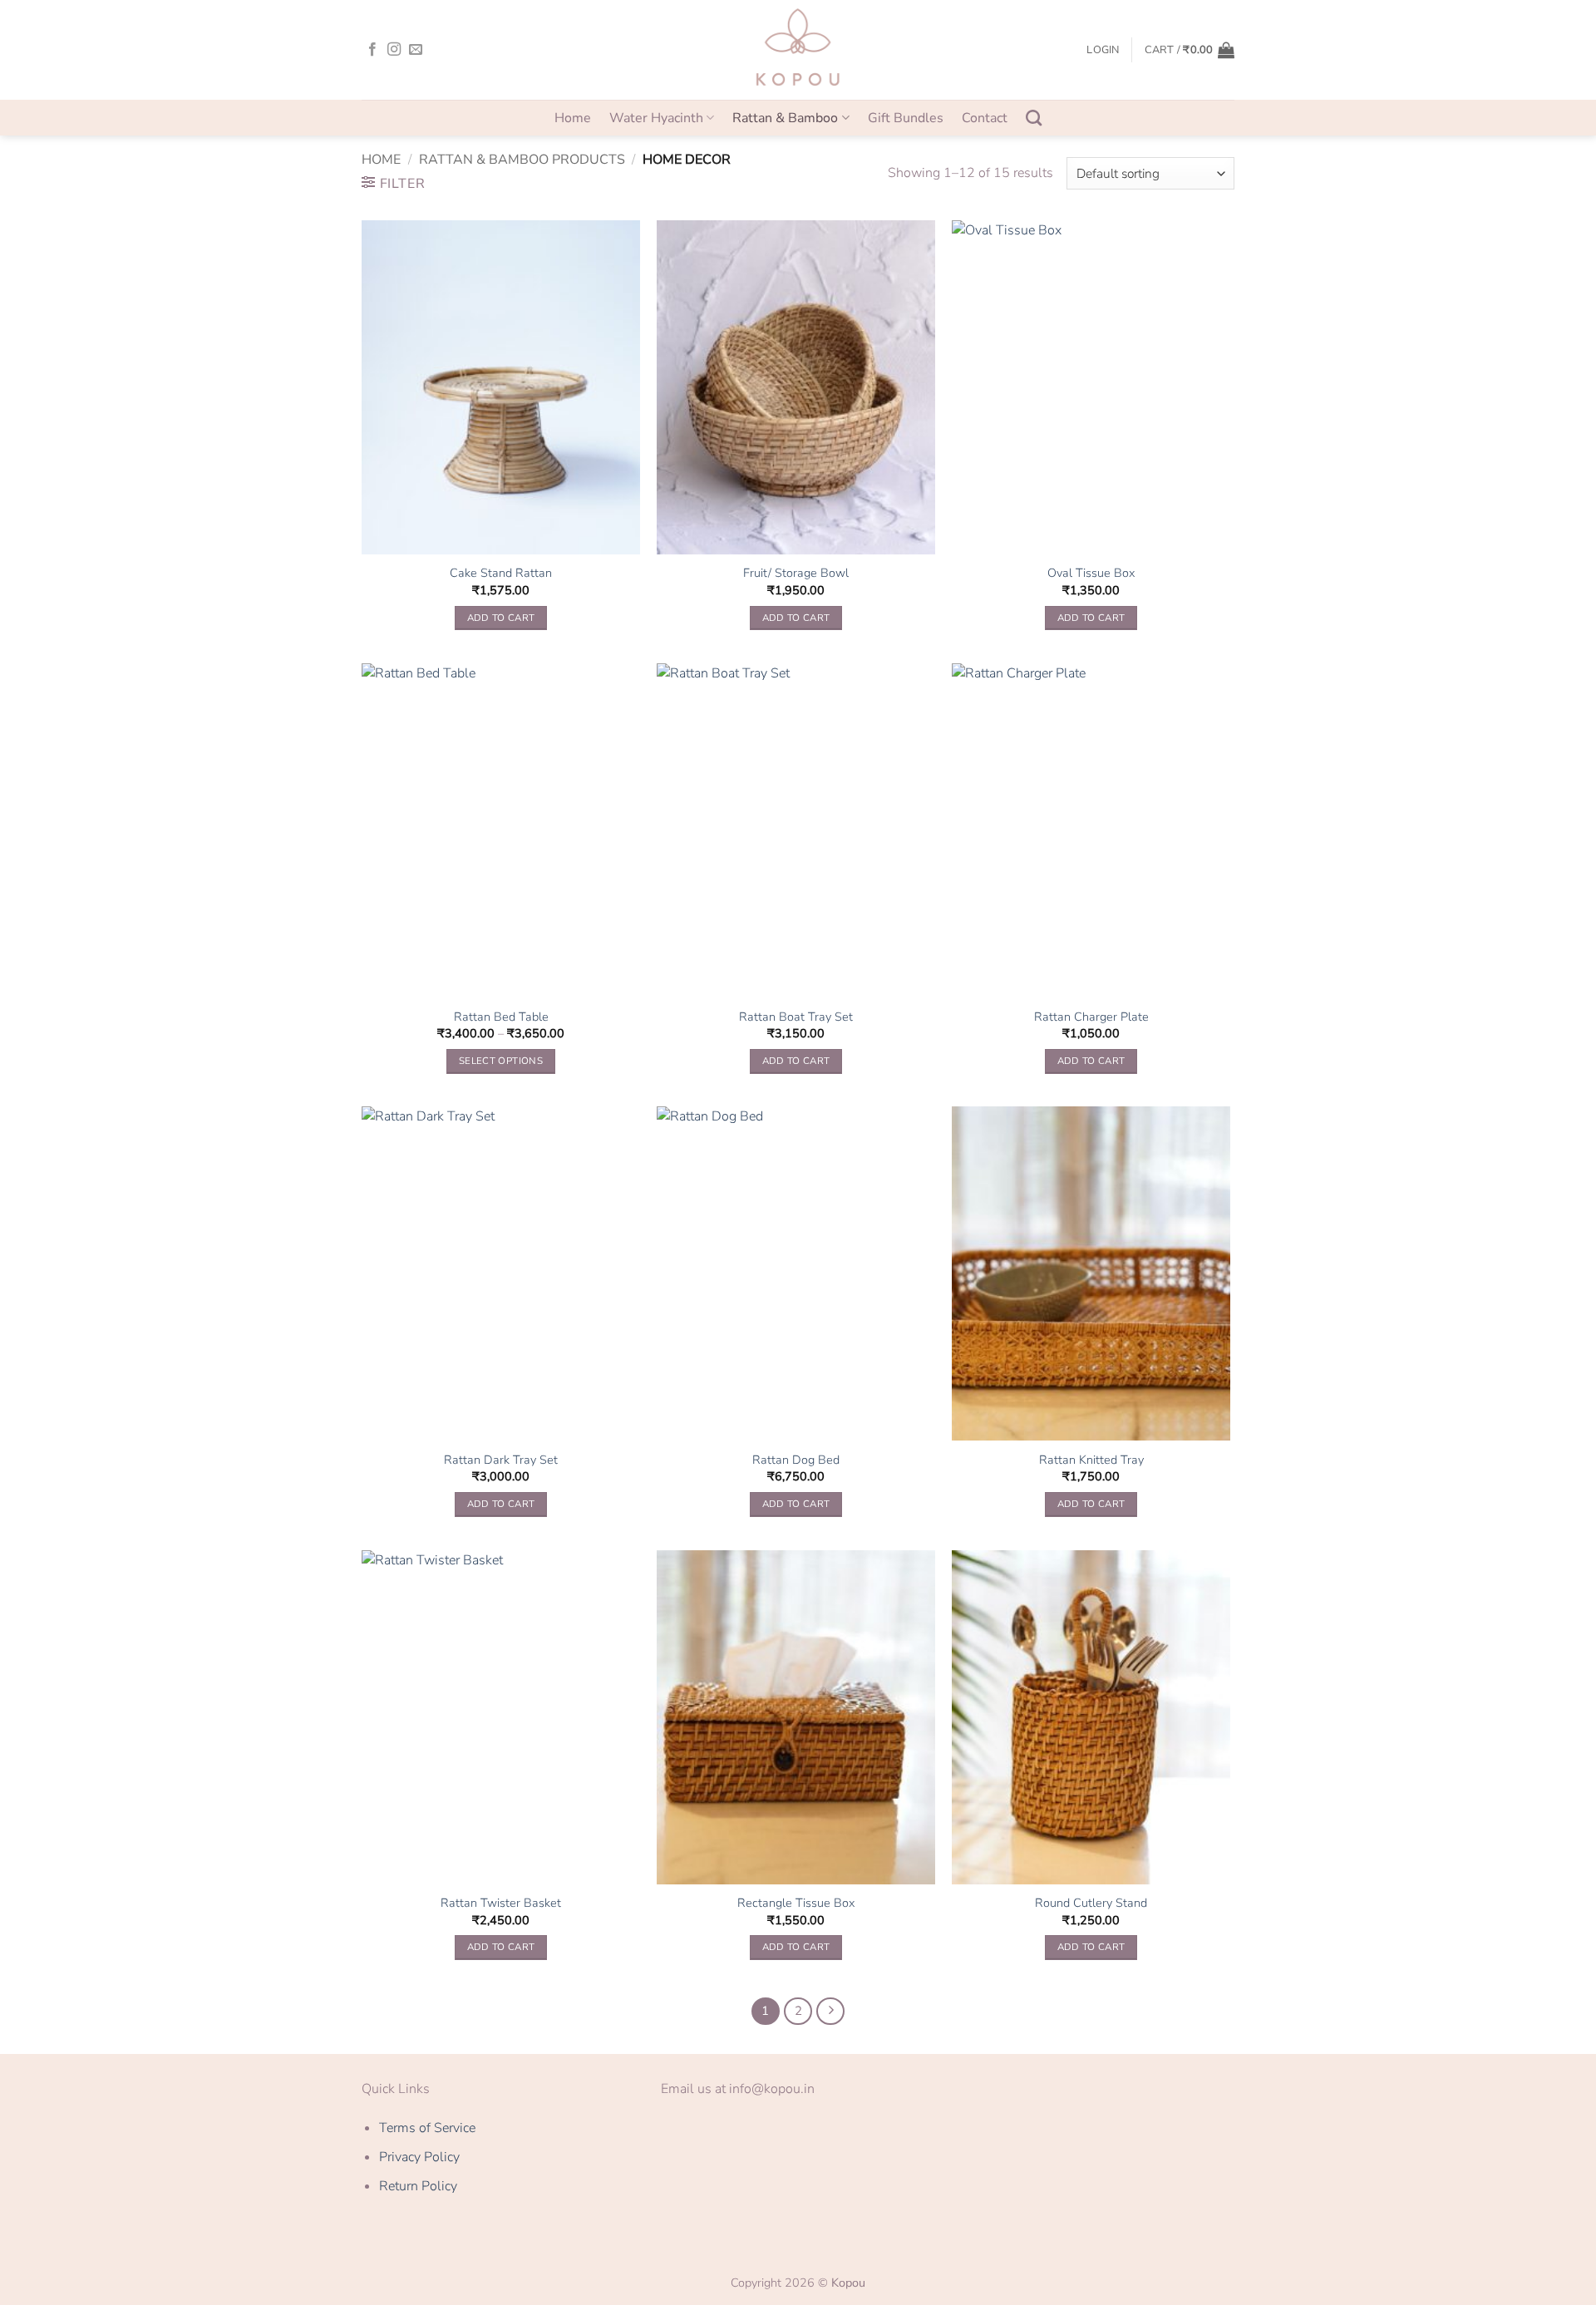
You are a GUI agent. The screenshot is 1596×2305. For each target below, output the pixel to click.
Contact (985, 118)
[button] (1103, 50)
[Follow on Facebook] (372, 50)
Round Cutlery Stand (1091, 1903)
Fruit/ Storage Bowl (796, 573)
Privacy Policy (419, 2157)
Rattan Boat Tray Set (796, 1017)
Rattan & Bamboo (785, 118)
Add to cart (501, 618)
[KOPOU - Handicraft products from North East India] (798, 50)
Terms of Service (427, 2128)
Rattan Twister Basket (501, 1903)
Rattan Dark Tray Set (501, 1460)
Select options (501, 1061)
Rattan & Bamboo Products (522, 160)
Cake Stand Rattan (501, 573)
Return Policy (418, 2186)
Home (573, 118)
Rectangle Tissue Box (796, 1903)
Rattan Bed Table (501, 1017)
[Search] (1034, 118)
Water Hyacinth (656, 118)
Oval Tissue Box (1091, 573)
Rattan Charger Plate (1091, 1017)
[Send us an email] (416, 50)
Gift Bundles (906, 118)
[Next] (830, 2012)
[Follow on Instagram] (394, 50)
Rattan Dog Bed (796, 1460)
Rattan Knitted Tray (1091, 1460)
